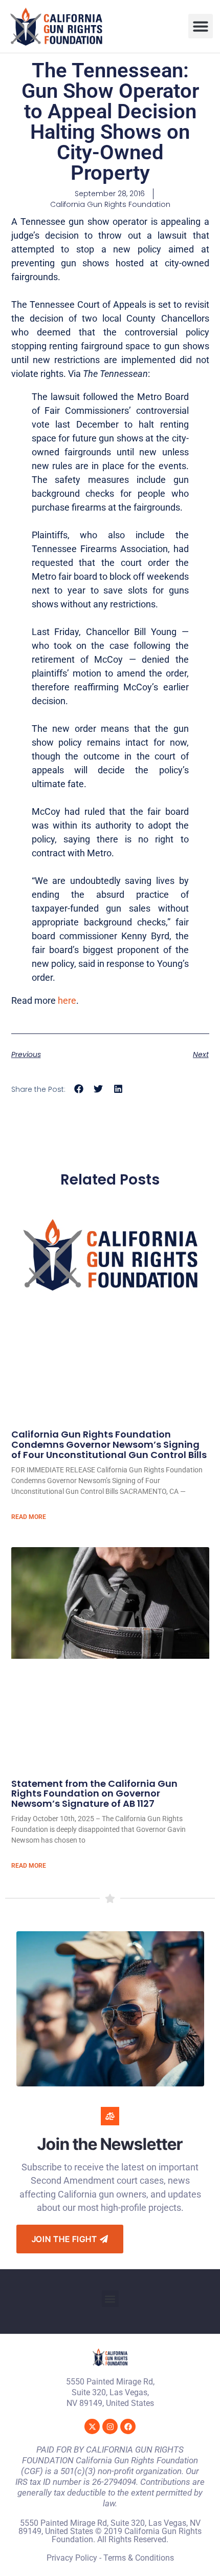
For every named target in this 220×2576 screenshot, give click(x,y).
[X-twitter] (92, 2426)
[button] (201, 26)
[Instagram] (110, 2426)
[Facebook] (128, 2426)
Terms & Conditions (139, 2558)
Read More (29, 1517)
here (67, 1000)
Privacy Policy (72, 2558)
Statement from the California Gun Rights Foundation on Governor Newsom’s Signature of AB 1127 (94, 1794)
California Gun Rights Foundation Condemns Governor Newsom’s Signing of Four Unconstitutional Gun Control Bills (109, 1444)
